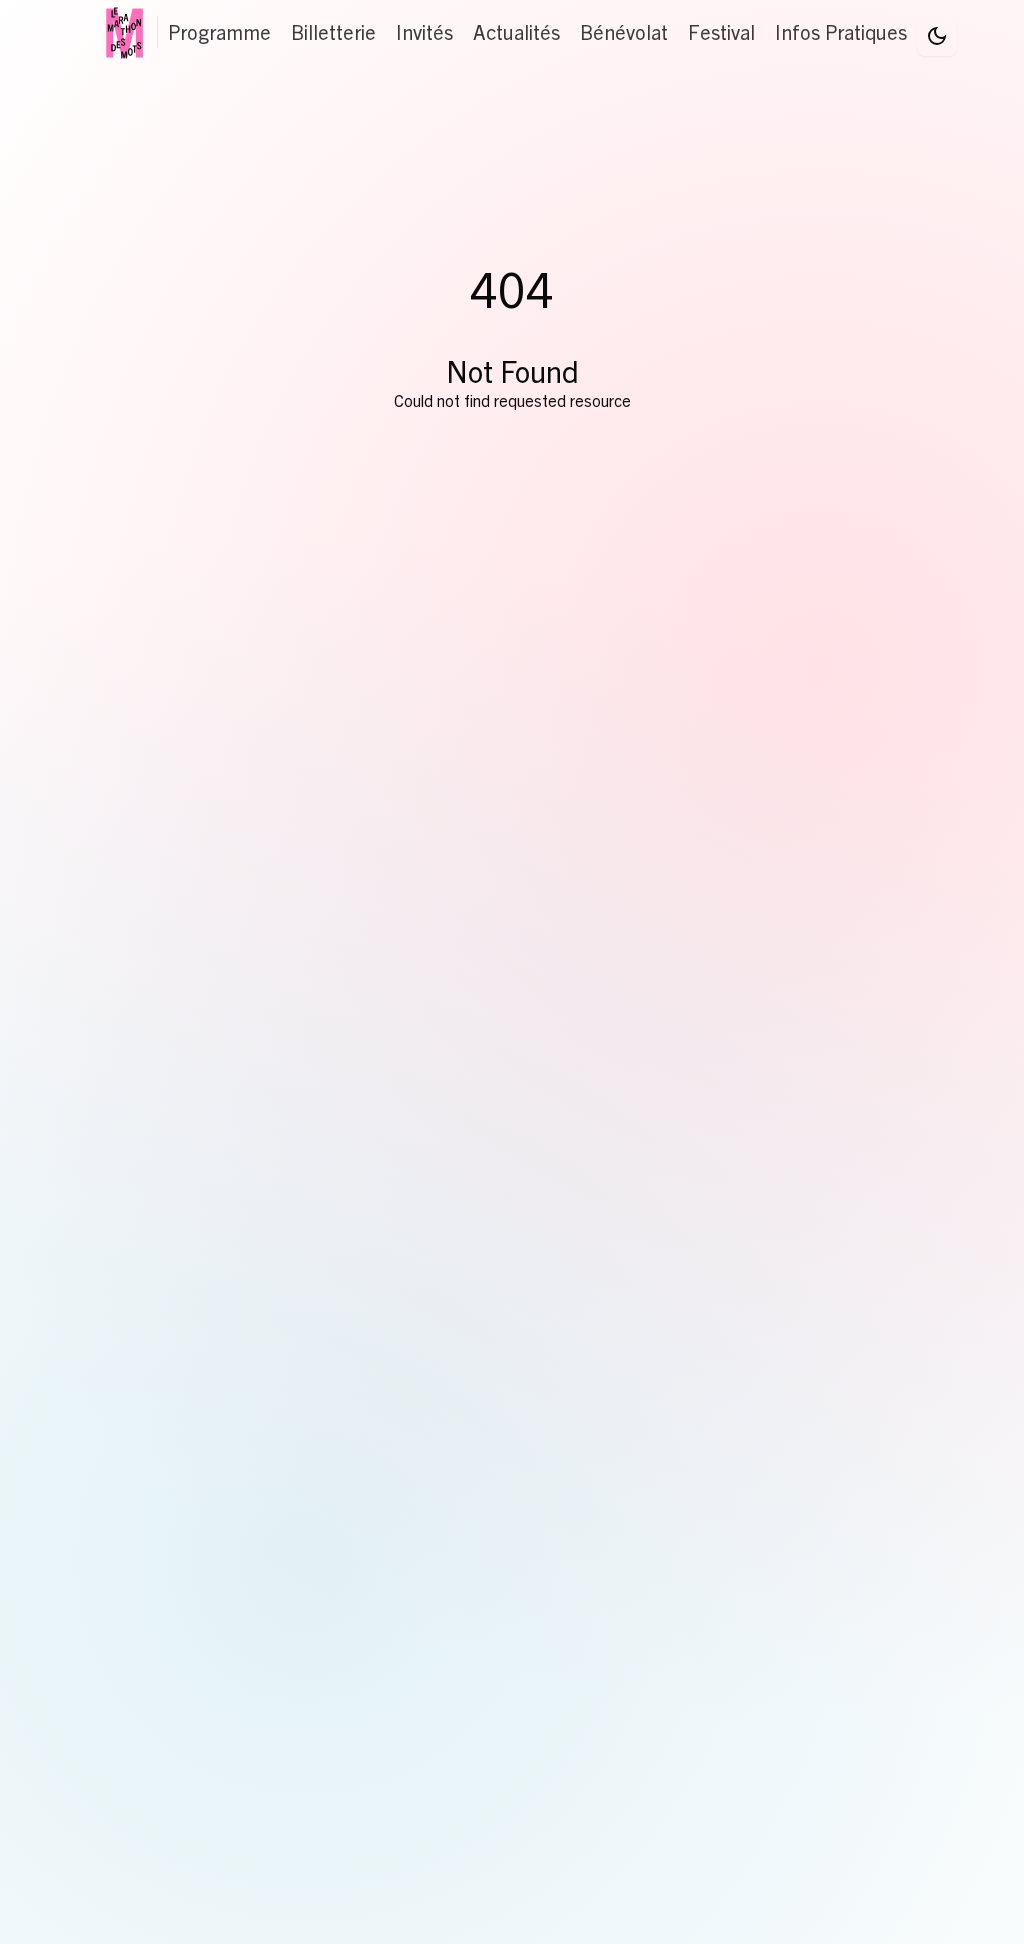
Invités (424, 31)
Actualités (516, 31)
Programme (219, 31)
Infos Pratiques (841, 31)
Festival (721, 31)
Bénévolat (624, 31)
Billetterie (333, 31)
